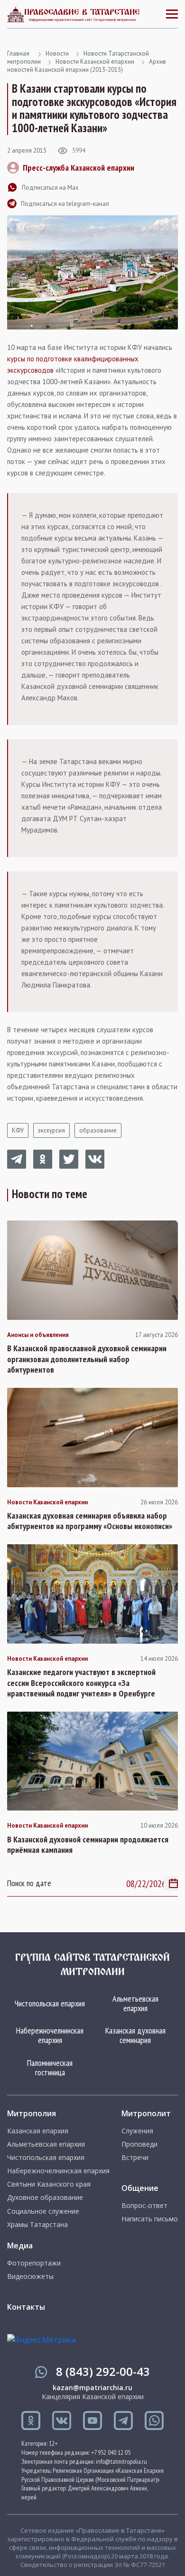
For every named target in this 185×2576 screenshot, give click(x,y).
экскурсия (51, 1130)
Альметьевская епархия (135, 2003)
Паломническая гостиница (50, 2068)
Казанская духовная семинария (135, 2035)
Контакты (26, 2307)
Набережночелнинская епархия (50, 2035)
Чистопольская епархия (50, 2003)
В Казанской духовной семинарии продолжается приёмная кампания (88, 1845)
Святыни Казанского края (49, 2184)
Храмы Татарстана (37, 2225)
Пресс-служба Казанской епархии (79, 168)
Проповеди (139, 2144)
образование (98, 1130)
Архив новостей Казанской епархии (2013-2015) (87, 66)
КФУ (18, 1130)
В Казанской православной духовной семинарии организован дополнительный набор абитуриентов (87, 1359)
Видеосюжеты (30, 2276)
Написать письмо (150, 2219)
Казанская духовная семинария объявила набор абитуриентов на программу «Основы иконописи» (90, 1521)
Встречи (135, 2158)
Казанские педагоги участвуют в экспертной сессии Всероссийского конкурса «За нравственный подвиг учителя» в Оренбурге (81, 1683)
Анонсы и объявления (38, 1335)
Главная (18, 53)
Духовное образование (45, 2198)
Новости (57, 53)
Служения (137, 2131)
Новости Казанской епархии (95, 62)
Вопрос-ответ (144, 2206)
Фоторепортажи (34, 2263)
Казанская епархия (38, 2131)
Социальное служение (43, 2211)
